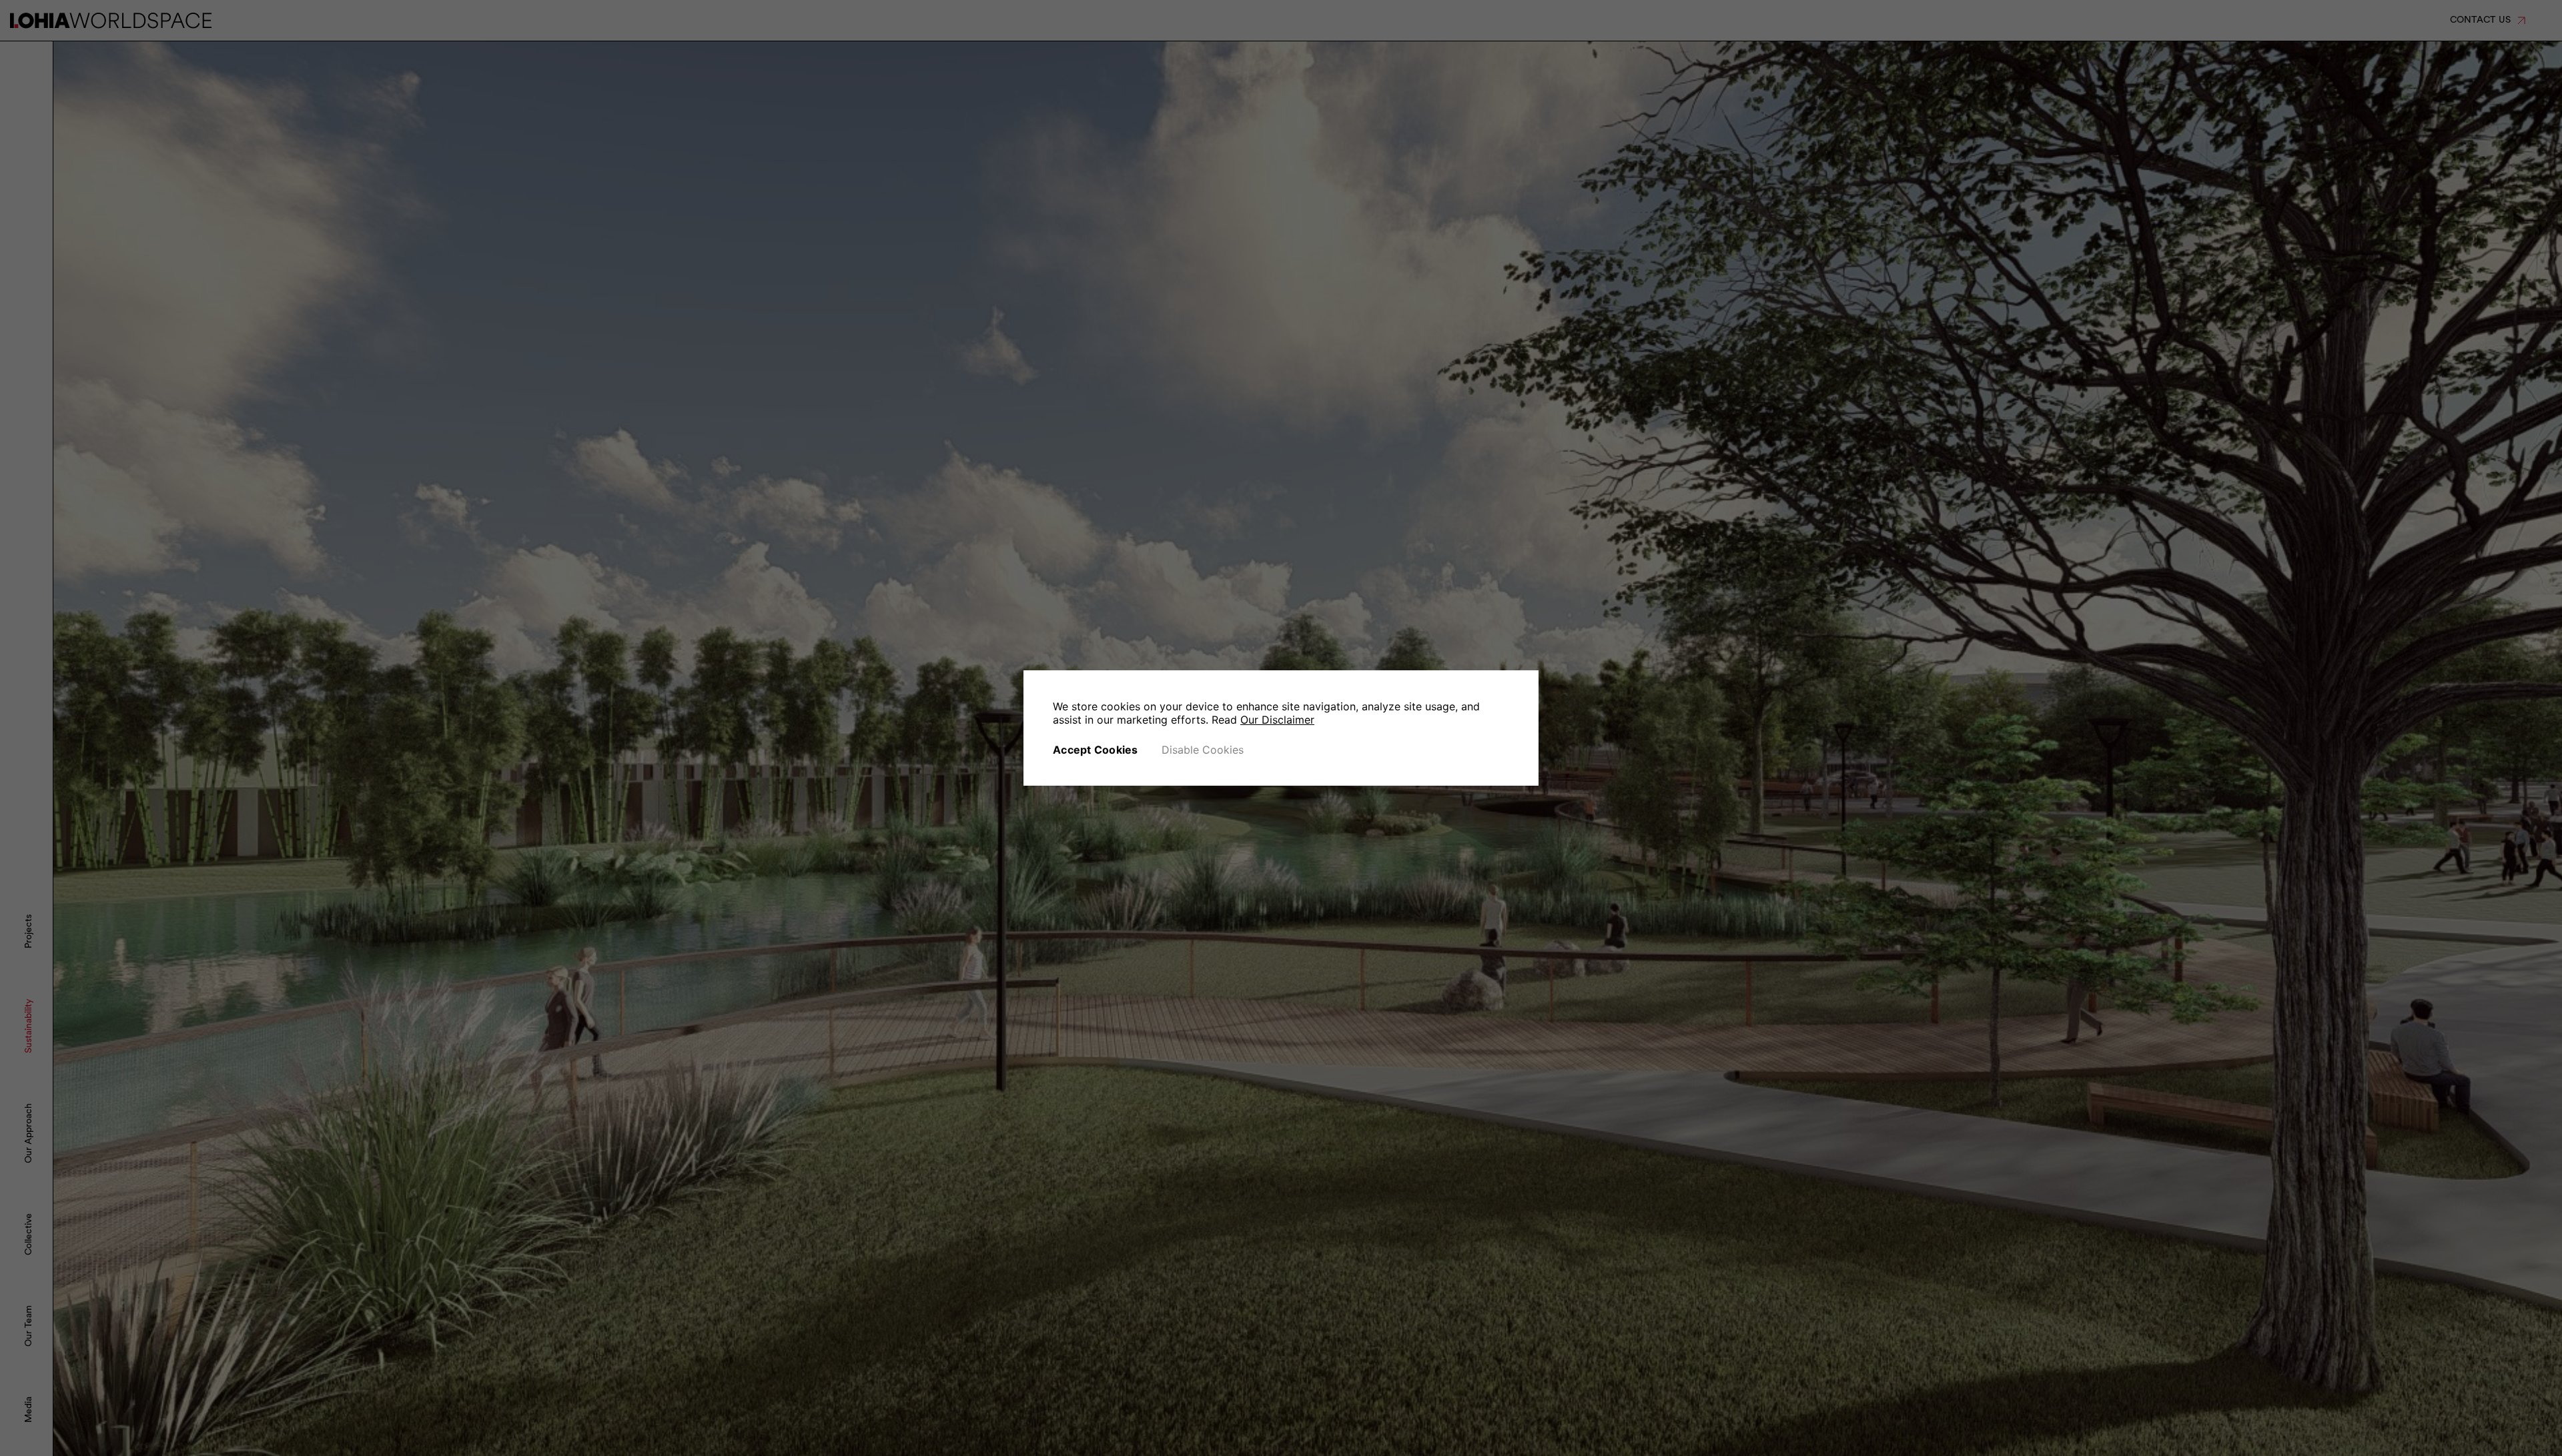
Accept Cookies (1096, 750)
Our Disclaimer (1277, 720)
